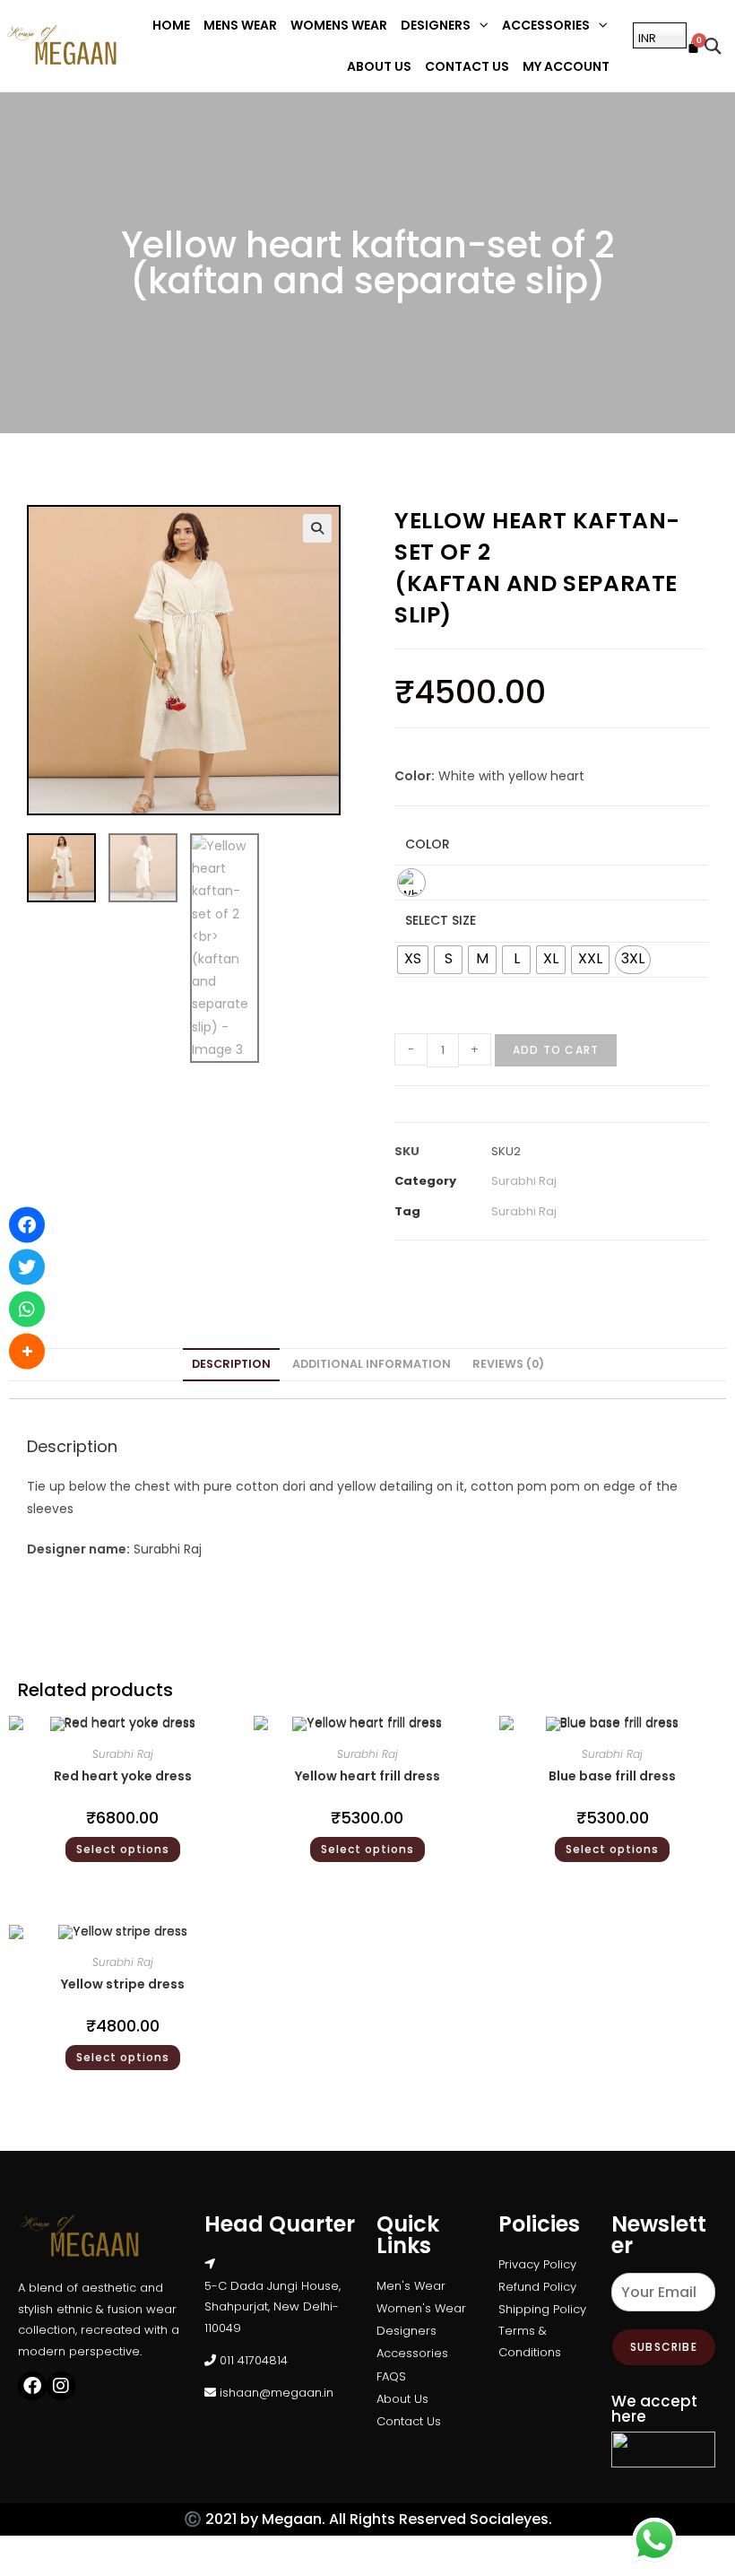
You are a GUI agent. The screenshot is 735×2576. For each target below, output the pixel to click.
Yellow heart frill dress (367, 1776)
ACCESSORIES (546, 25)
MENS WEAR (240, 25)
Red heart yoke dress (123, 1776)
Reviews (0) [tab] (508, 1364)
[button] (712, 46)
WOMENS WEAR (339, 25)
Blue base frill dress (612, 1776)
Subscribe (664, 2347)
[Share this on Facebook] (27, 1225)
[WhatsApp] (27, 1310)
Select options (123, 1849)
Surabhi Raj (524, 1181)
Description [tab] (231, 1364)
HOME (171, 25)
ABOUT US (379, 66)
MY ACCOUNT (566, 66)
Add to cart (556, 1050)
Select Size (441, 920)
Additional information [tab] (372, 1364)
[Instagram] (61, 2386)
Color (428, 844)
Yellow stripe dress (123, 1984)
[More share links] (27, 1352)
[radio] (411, 883)
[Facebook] (32, 2386)
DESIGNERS (436, 25)
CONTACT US (467, 66)
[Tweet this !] (27, 1267)
